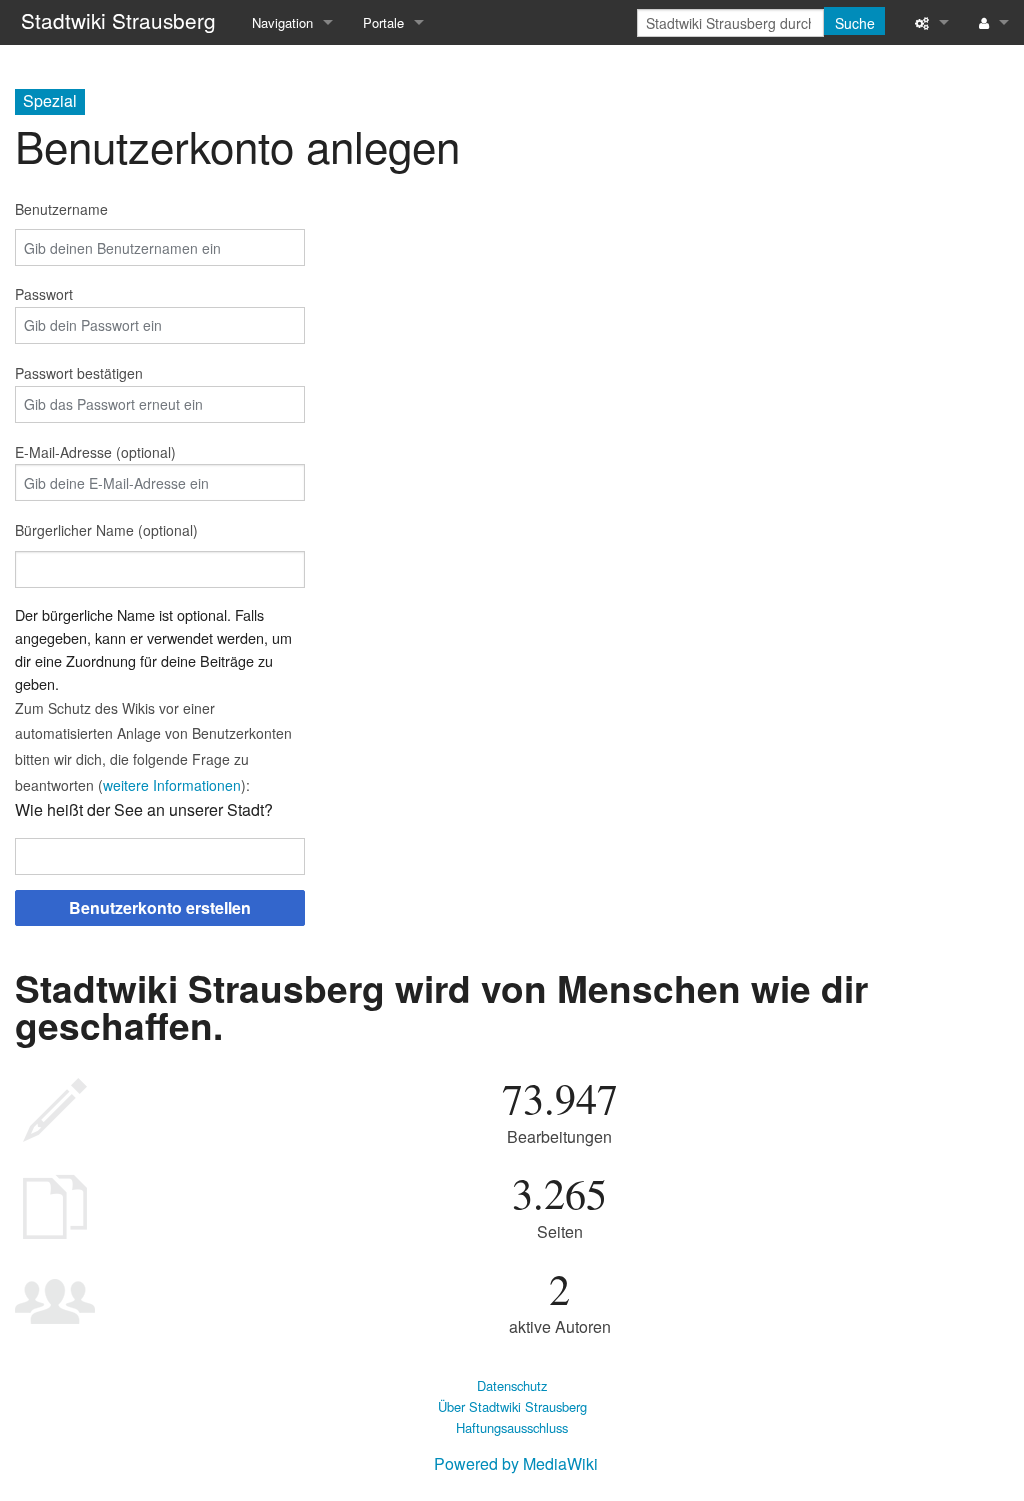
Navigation (282, 22)
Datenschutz (512, 1385)
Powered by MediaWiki (516, 1463)
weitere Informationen (172, 785)
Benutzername (61, 209)
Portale (383, 22)
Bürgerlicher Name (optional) (106, 530)
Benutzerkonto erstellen (160, 907)
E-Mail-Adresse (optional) (95, 452)
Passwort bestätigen (79, 373)
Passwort (44, 294)
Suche (855, 23)
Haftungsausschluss (512, 1427)
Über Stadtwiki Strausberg (512, 1406)
